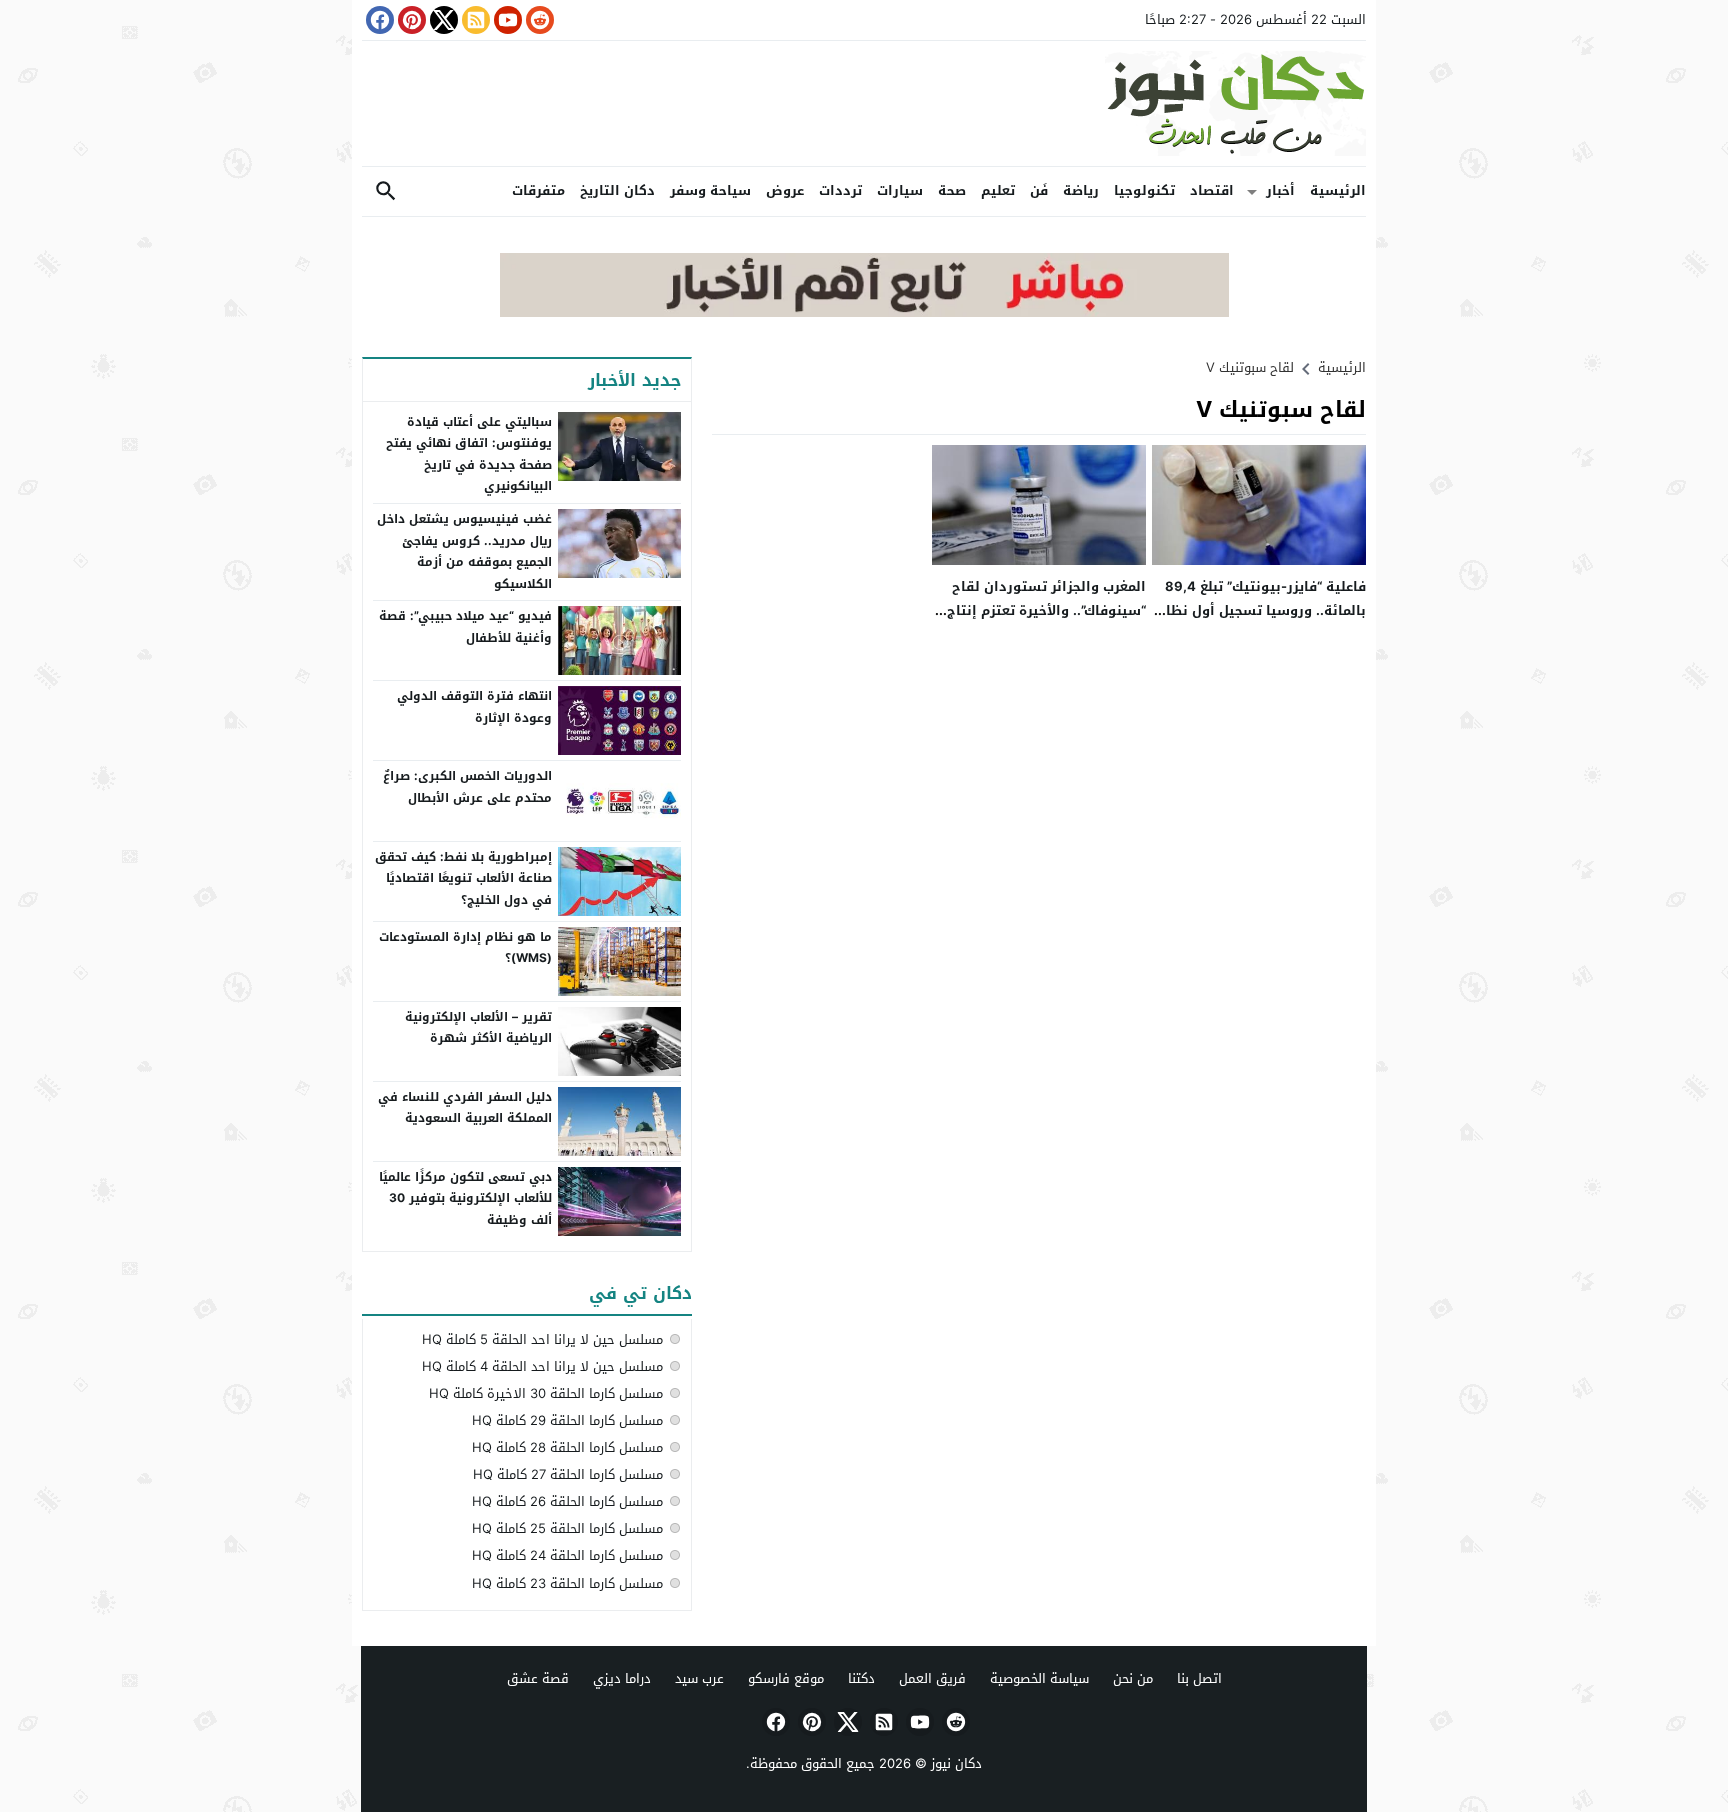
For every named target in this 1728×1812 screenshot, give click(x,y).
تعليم (998, 190)
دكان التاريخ (617, 190)
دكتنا (861, 1678)
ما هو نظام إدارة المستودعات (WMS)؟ (465, 948)
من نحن (1133, 1678)
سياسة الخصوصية (1039, 1678)
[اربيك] (864, 312)
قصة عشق (538, 1678)
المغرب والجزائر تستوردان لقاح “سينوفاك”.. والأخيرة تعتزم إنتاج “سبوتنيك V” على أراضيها (1046, 610)
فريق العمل (932, 1678)
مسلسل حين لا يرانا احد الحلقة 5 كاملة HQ (542, 1339)
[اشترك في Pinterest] (410, 20)
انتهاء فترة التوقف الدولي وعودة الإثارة (474, 707)
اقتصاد (1212, 190)
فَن (1039, 190)
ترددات (840, 190)
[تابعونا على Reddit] (538, 20)
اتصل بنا (1199, 1678)
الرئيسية (1338, 190)
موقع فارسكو (786, 1678)
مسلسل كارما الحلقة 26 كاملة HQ (567, 1501)
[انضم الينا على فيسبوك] (378, 20)
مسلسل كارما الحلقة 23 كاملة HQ (567, 1583)
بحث (386, 191)
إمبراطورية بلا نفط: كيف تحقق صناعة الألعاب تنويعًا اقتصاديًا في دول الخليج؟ (463, 878)
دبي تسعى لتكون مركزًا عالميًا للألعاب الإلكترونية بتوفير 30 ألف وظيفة (465, 1198)
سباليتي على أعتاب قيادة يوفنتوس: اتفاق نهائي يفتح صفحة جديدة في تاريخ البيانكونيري (469, 454)
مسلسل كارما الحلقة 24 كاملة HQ (567, 1555)
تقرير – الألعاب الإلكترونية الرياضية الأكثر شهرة (478, 1028)
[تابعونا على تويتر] (442, 20)
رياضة (1081, 190)
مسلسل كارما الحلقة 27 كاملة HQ (568, 1474)
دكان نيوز (956, 1763)
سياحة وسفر (710, 190)
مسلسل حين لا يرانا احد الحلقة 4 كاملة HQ (542, 1366)
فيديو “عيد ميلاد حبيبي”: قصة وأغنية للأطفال (465, 627)
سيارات (900, 190)
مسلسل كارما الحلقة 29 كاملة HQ (567, 1420)
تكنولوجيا (1144, 190)
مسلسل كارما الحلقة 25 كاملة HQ (567, 1528)
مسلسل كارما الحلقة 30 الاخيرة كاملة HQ (546, 1393)
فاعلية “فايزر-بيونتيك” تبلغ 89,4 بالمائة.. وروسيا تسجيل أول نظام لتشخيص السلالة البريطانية (1261, 610)
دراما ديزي (622, 1678)
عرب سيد (699, 1678)
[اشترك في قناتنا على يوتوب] (506, 20)
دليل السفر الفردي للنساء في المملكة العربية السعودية (465, 1108)
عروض (785, 190)
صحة (952, 190)
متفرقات (538, 190)
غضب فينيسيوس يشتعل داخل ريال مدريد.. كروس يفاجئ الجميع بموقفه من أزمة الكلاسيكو (464, 551)
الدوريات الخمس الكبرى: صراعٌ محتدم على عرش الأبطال (467, 787)
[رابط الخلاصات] (474, 20)
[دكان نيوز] (864, 103)
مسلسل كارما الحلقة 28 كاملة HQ (567, 1447)
